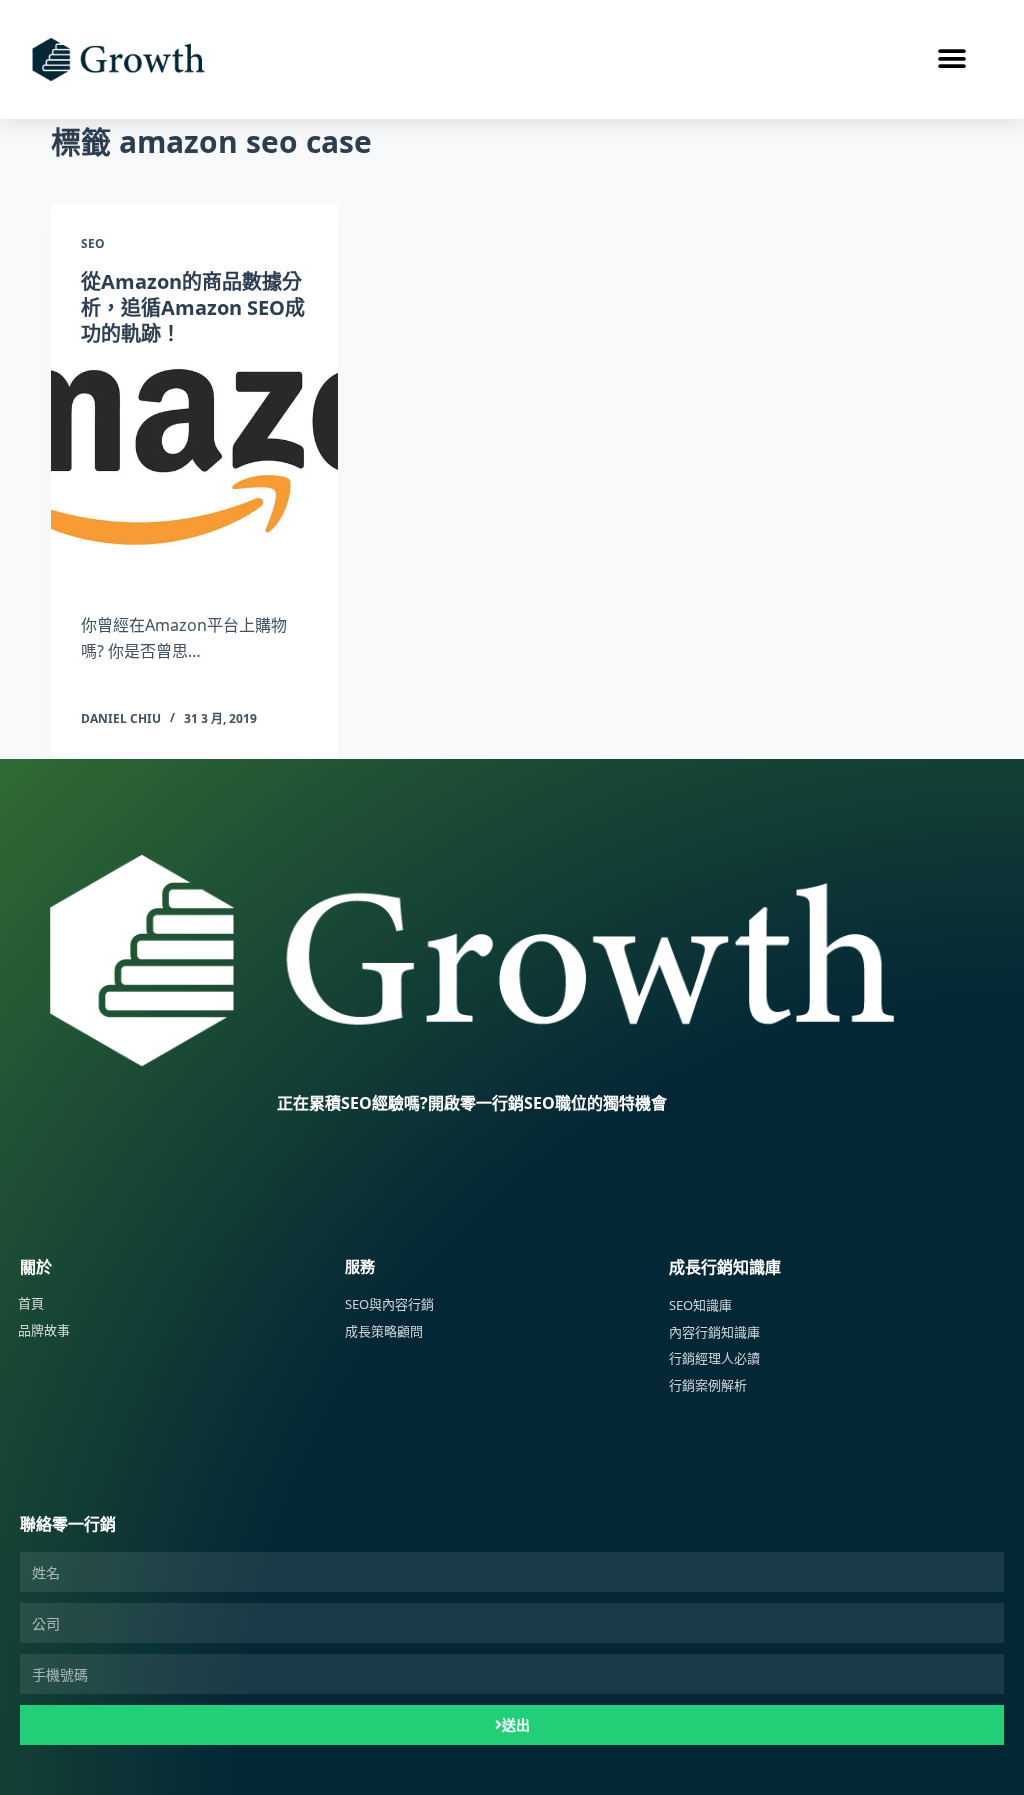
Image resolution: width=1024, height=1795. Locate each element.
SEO (93, 243)
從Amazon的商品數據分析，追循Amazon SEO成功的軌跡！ (193, 307)
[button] (951, 59)
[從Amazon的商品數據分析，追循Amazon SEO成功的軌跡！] (194, 474)
